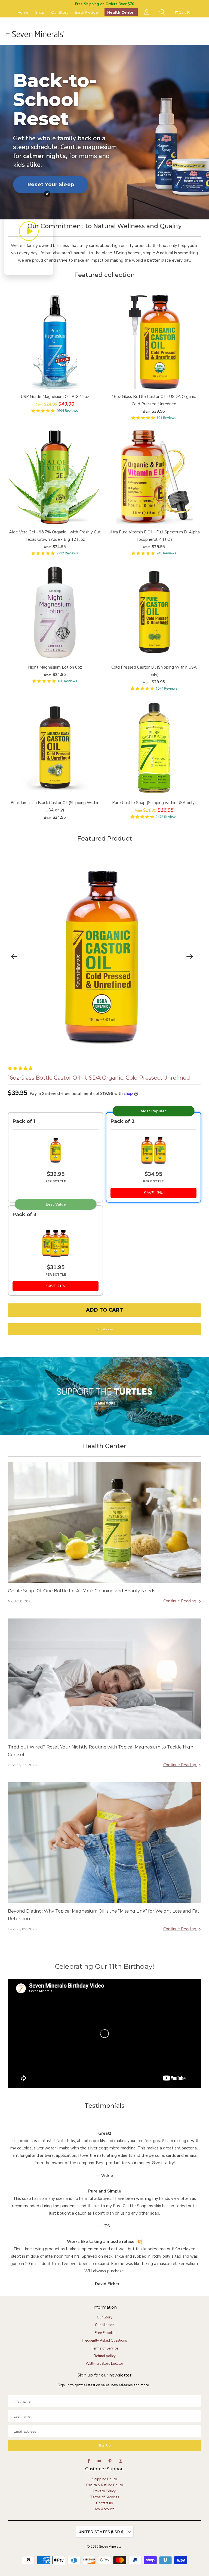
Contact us (104, 2503)
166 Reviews (67, 681)
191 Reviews (166, 418)
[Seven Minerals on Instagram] (121, 2461)
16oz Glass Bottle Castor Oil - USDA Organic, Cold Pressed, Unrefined (99, 1078)
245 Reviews (166, 553)
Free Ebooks (105, 2333)
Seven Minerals (110, 2547)
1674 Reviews (166, 688)
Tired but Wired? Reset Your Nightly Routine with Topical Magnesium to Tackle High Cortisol (101, 1751)
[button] (21, 1068)
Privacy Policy (104, 2491)
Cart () (185, 12)
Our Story (60, 12)
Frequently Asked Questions (104, 2341)
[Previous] (14, 956)
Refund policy (105, 2356)
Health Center (121, 12)
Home (23, 12)
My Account (104, 2509)
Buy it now (104, 1329)
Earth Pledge (86, 12)
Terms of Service (104, 2348)
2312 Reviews (67, 553)
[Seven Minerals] (104, 35)
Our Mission (105, 2325)
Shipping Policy (105, 2479)
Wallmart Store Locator (104, 2364)
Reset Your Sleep (51, 184)
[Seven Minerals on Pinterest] (110, 2461)
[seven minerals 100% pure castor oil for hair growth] (102, 957)
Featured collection (104, 275)
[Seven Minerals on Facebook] (89, 2461)
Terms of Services (105, 2497)
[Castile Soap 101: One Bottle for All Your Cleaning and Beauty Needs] (104, 1522)
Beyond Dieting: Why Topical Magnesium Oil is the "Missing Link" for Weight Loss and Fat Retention (104, 1915)
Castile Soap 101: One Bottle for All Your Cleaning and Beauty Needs (82, 1591)
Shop (40, 12)
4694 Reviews (67, 411)
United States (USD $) (102, 2532)
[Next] (190, 956)
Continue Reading (180, 1601)
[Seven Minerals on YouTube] (99, 2461)
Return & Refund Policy (105, 2485)
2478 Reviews (166, 817)
